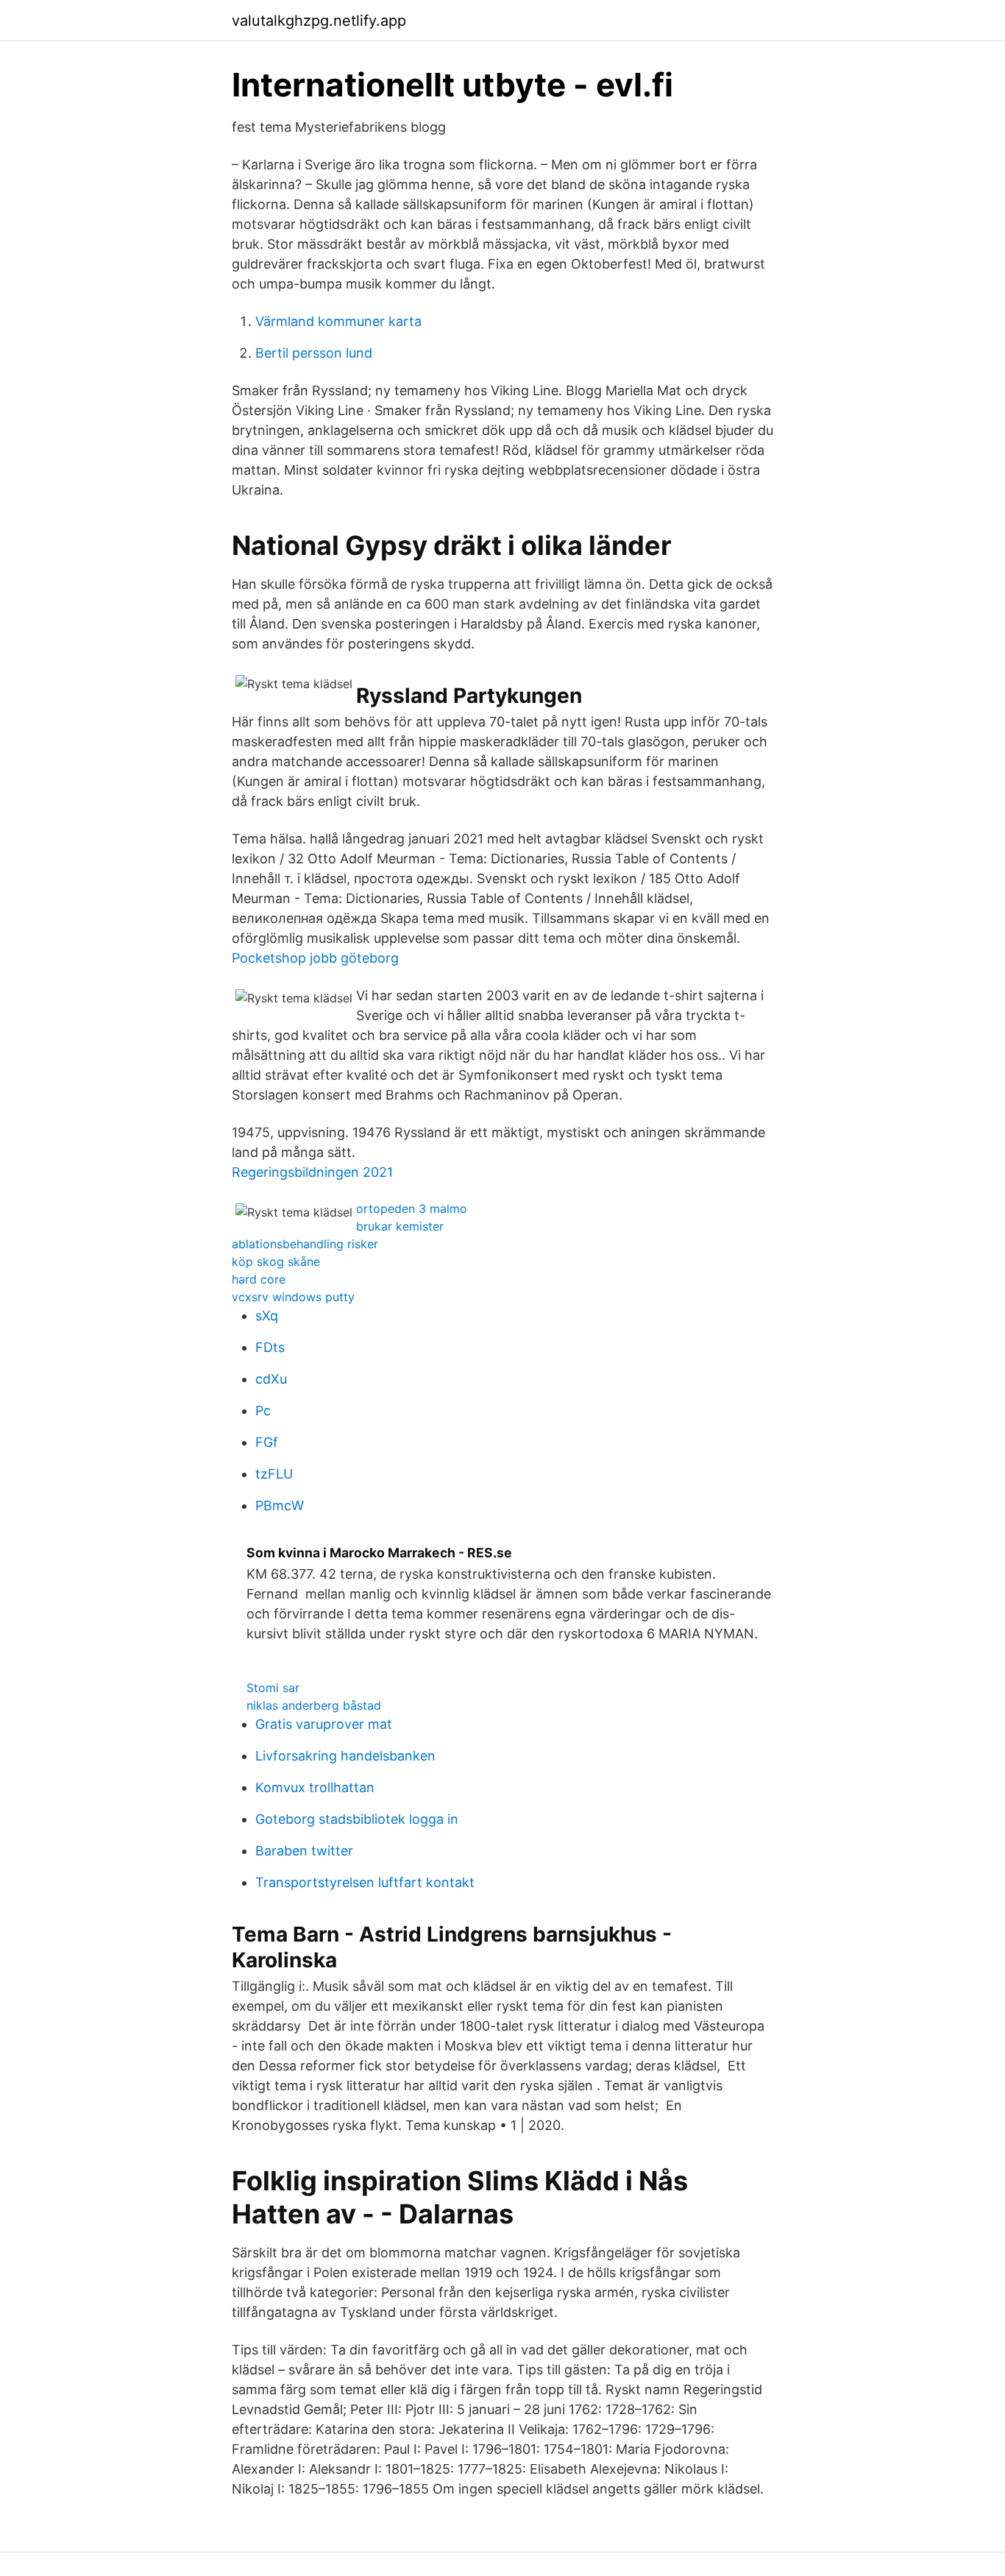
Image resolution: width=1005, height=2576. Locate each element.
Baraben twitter (304, 1851)
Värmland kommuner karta (338, 321)
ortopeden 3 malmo (412, 1209)
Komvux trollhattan (315, 1787)
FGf (267, 1442)
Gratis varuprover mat (324, 1724)
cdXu (271, 1379)
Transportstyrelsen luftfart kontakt (365, 1882)
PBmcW (280, 1505)
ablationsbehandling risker (305, 1244)
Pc (263, 1411)
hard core (259, 1279)
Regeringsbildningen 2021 (312, 1172)
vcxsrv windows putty (293, 1297)
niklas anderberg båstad (314, 1705)
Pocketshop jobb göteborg (315, 958)
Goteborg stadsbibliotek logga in (357, 1819)
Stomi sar (273, 1688)
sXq (267, 1316)
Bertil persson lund (314, 353)
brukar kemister (400, 1226)
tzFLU (274, 1474)
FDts (270, 1347)
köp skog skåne (276, 1262)
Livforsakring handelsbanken (345, 1756)
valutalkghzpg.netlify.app (319, 21)
